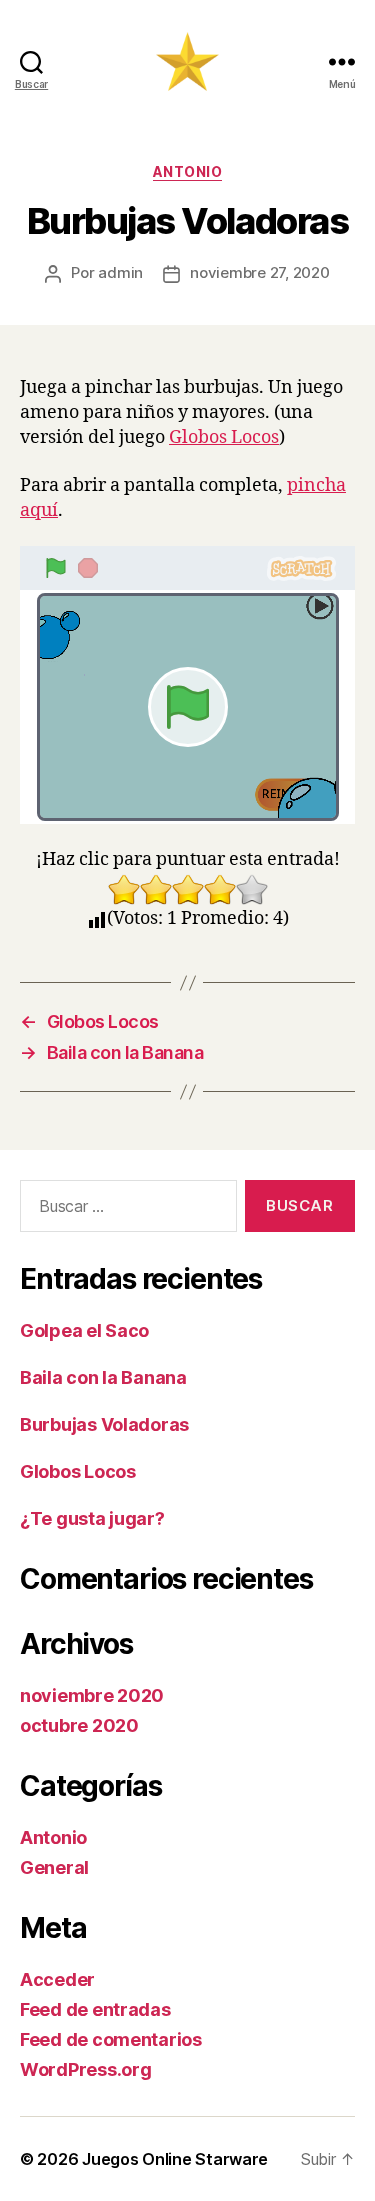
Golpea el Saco (84, 1330)
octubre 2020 (79, 1725)
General (54, 1867)
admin (120, 272)
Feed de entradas (95, 2009)
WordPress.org (86, 2069)
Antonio (188, 171)
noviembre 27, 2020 (259, 272)
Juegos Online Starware (175, 2159)
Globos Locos (224, 437)
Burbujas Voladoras (104, 1424)
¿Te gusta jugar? (92, 1518)
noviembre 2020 (92, 1695)
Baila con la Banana (103, 1377)
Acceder (57, 1979)
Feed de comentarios (111, 2039)
